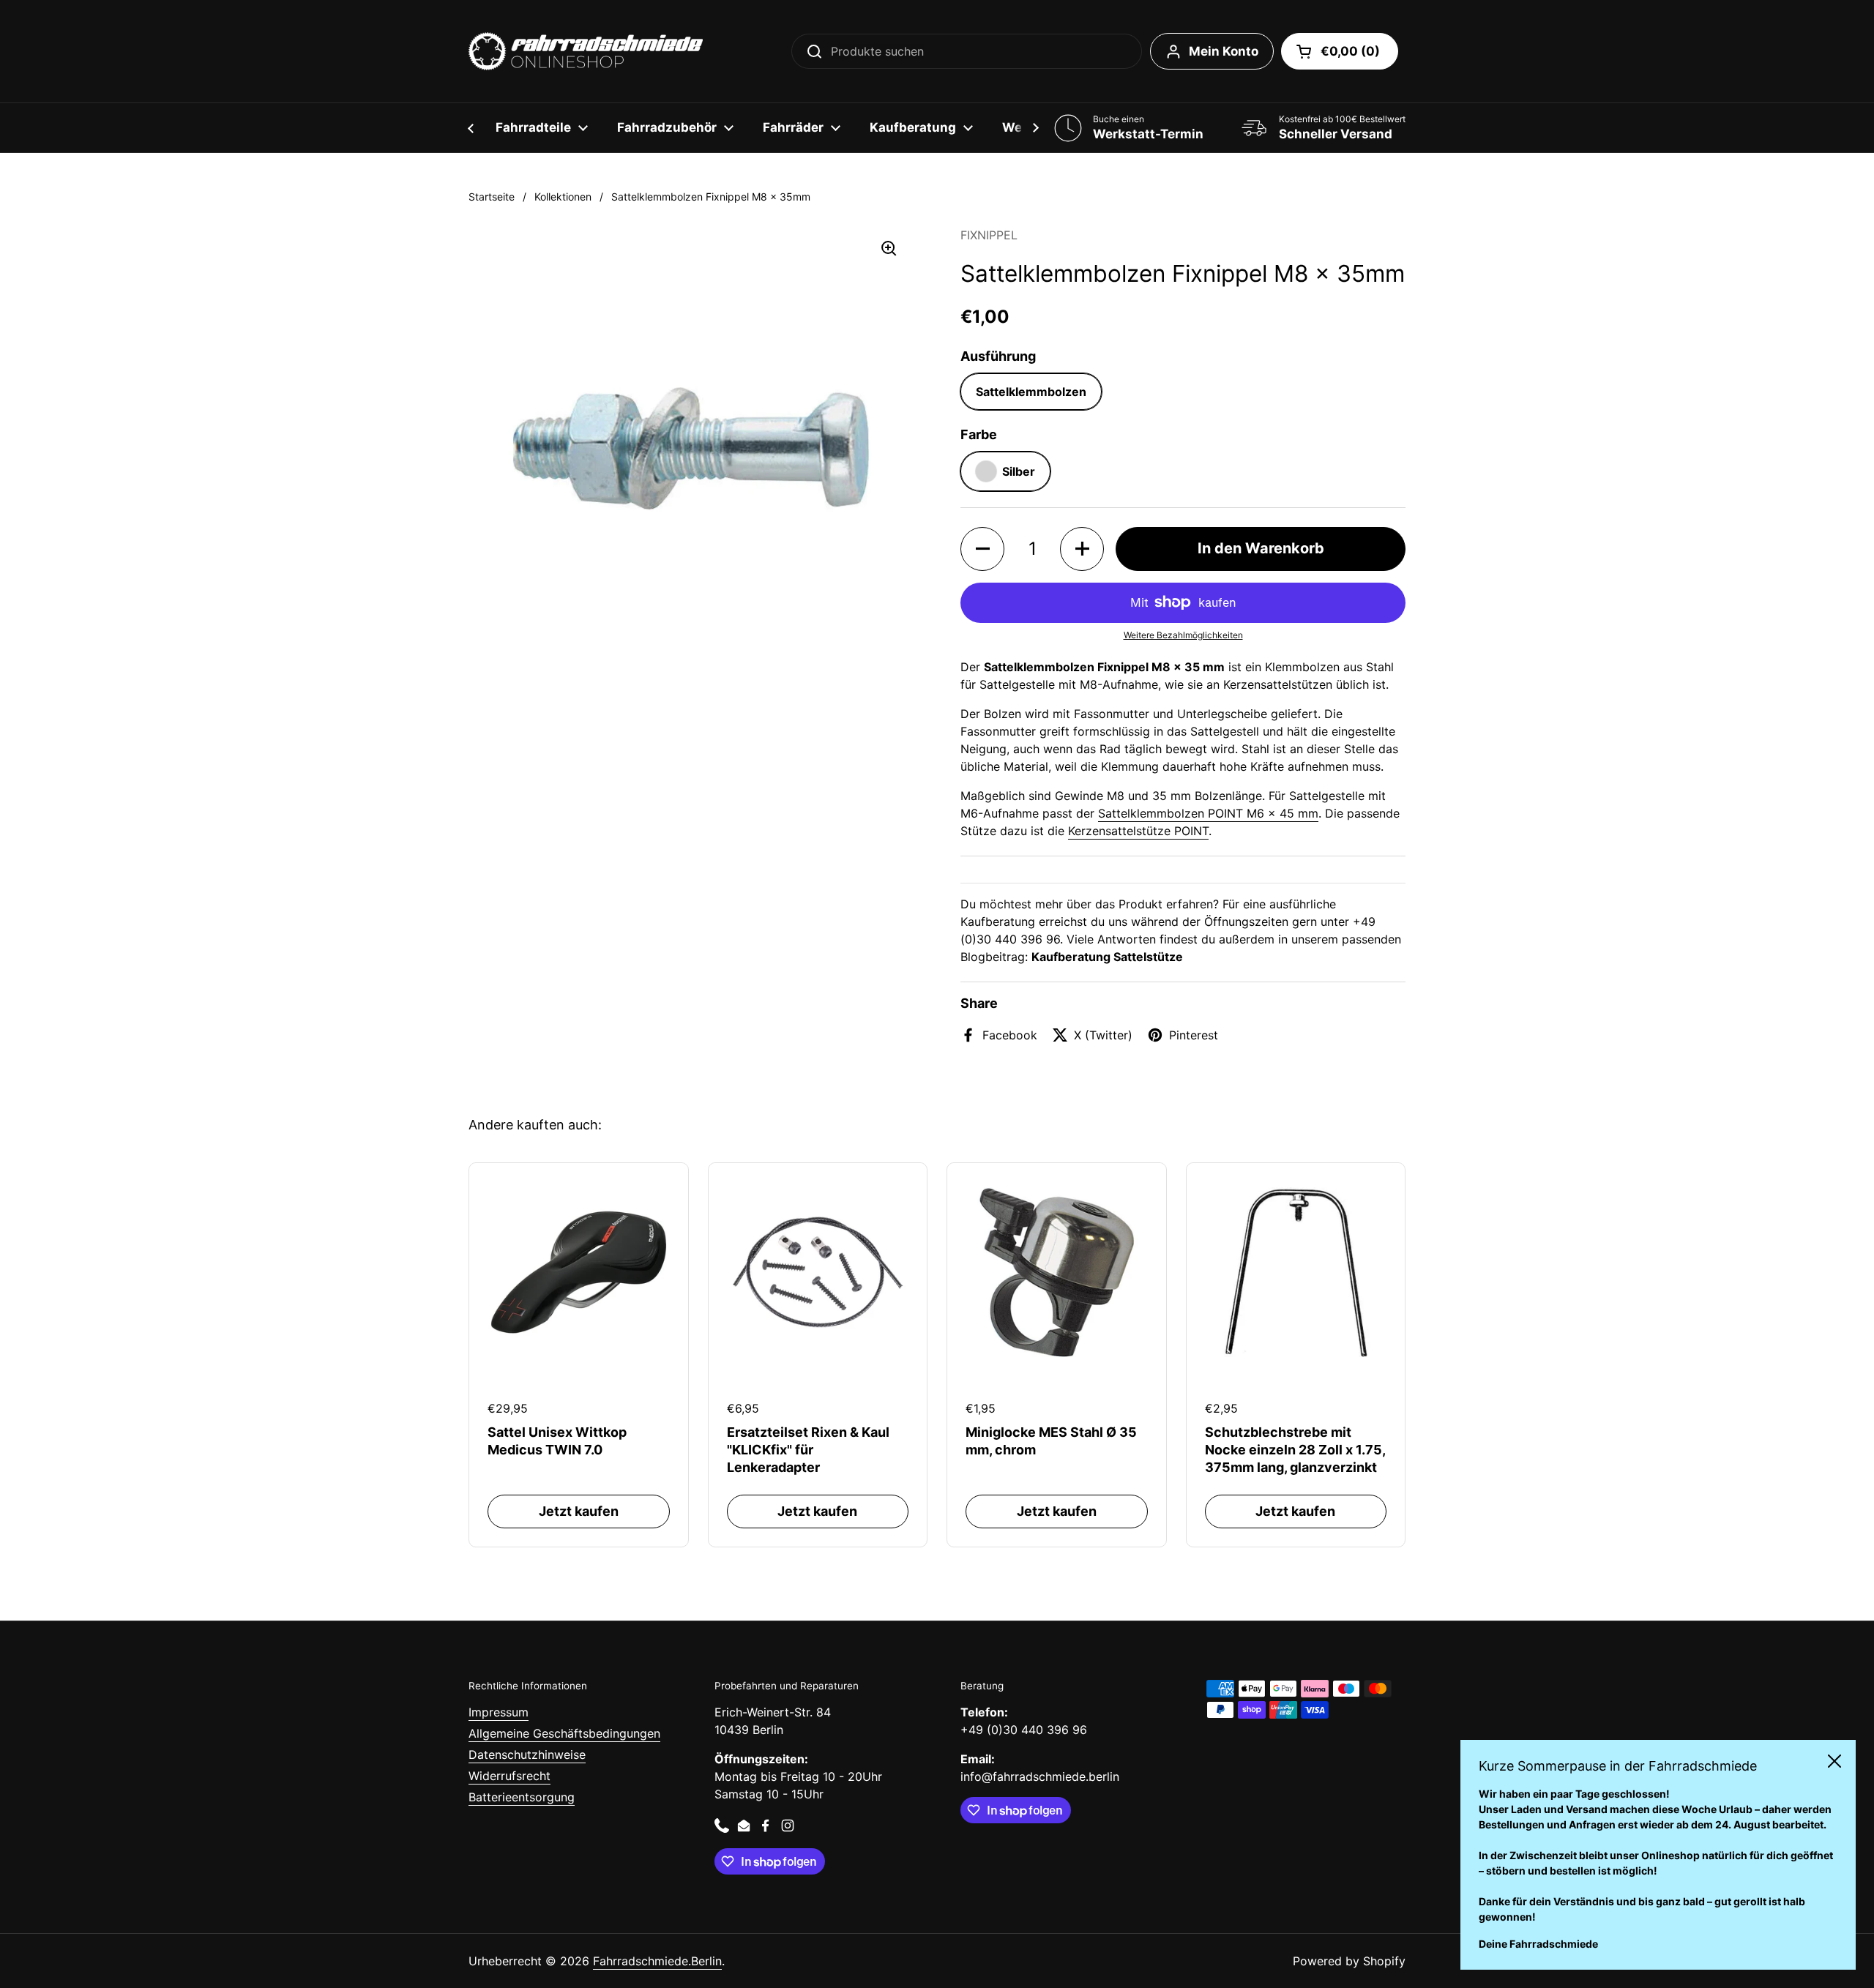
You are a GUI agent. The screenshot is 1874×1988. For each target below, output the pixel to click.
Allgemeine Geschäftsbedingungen (564, 1733)
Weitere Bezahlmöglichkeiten (1183, 635)
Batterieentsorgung (522, 1797)
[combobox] (967, 51)
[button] (1340, 51)
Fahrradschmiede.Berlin (657, 1961)
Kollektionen (563, 197)
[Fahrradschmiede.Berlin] (586, 51)
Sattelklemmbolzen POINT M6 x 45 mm (1208, 813)
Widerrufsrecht (509, 1776)
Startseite (492, 197)
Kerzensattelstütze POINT (1138, 831)
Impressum (499, 1712)
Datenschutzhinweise (527, 1755)
